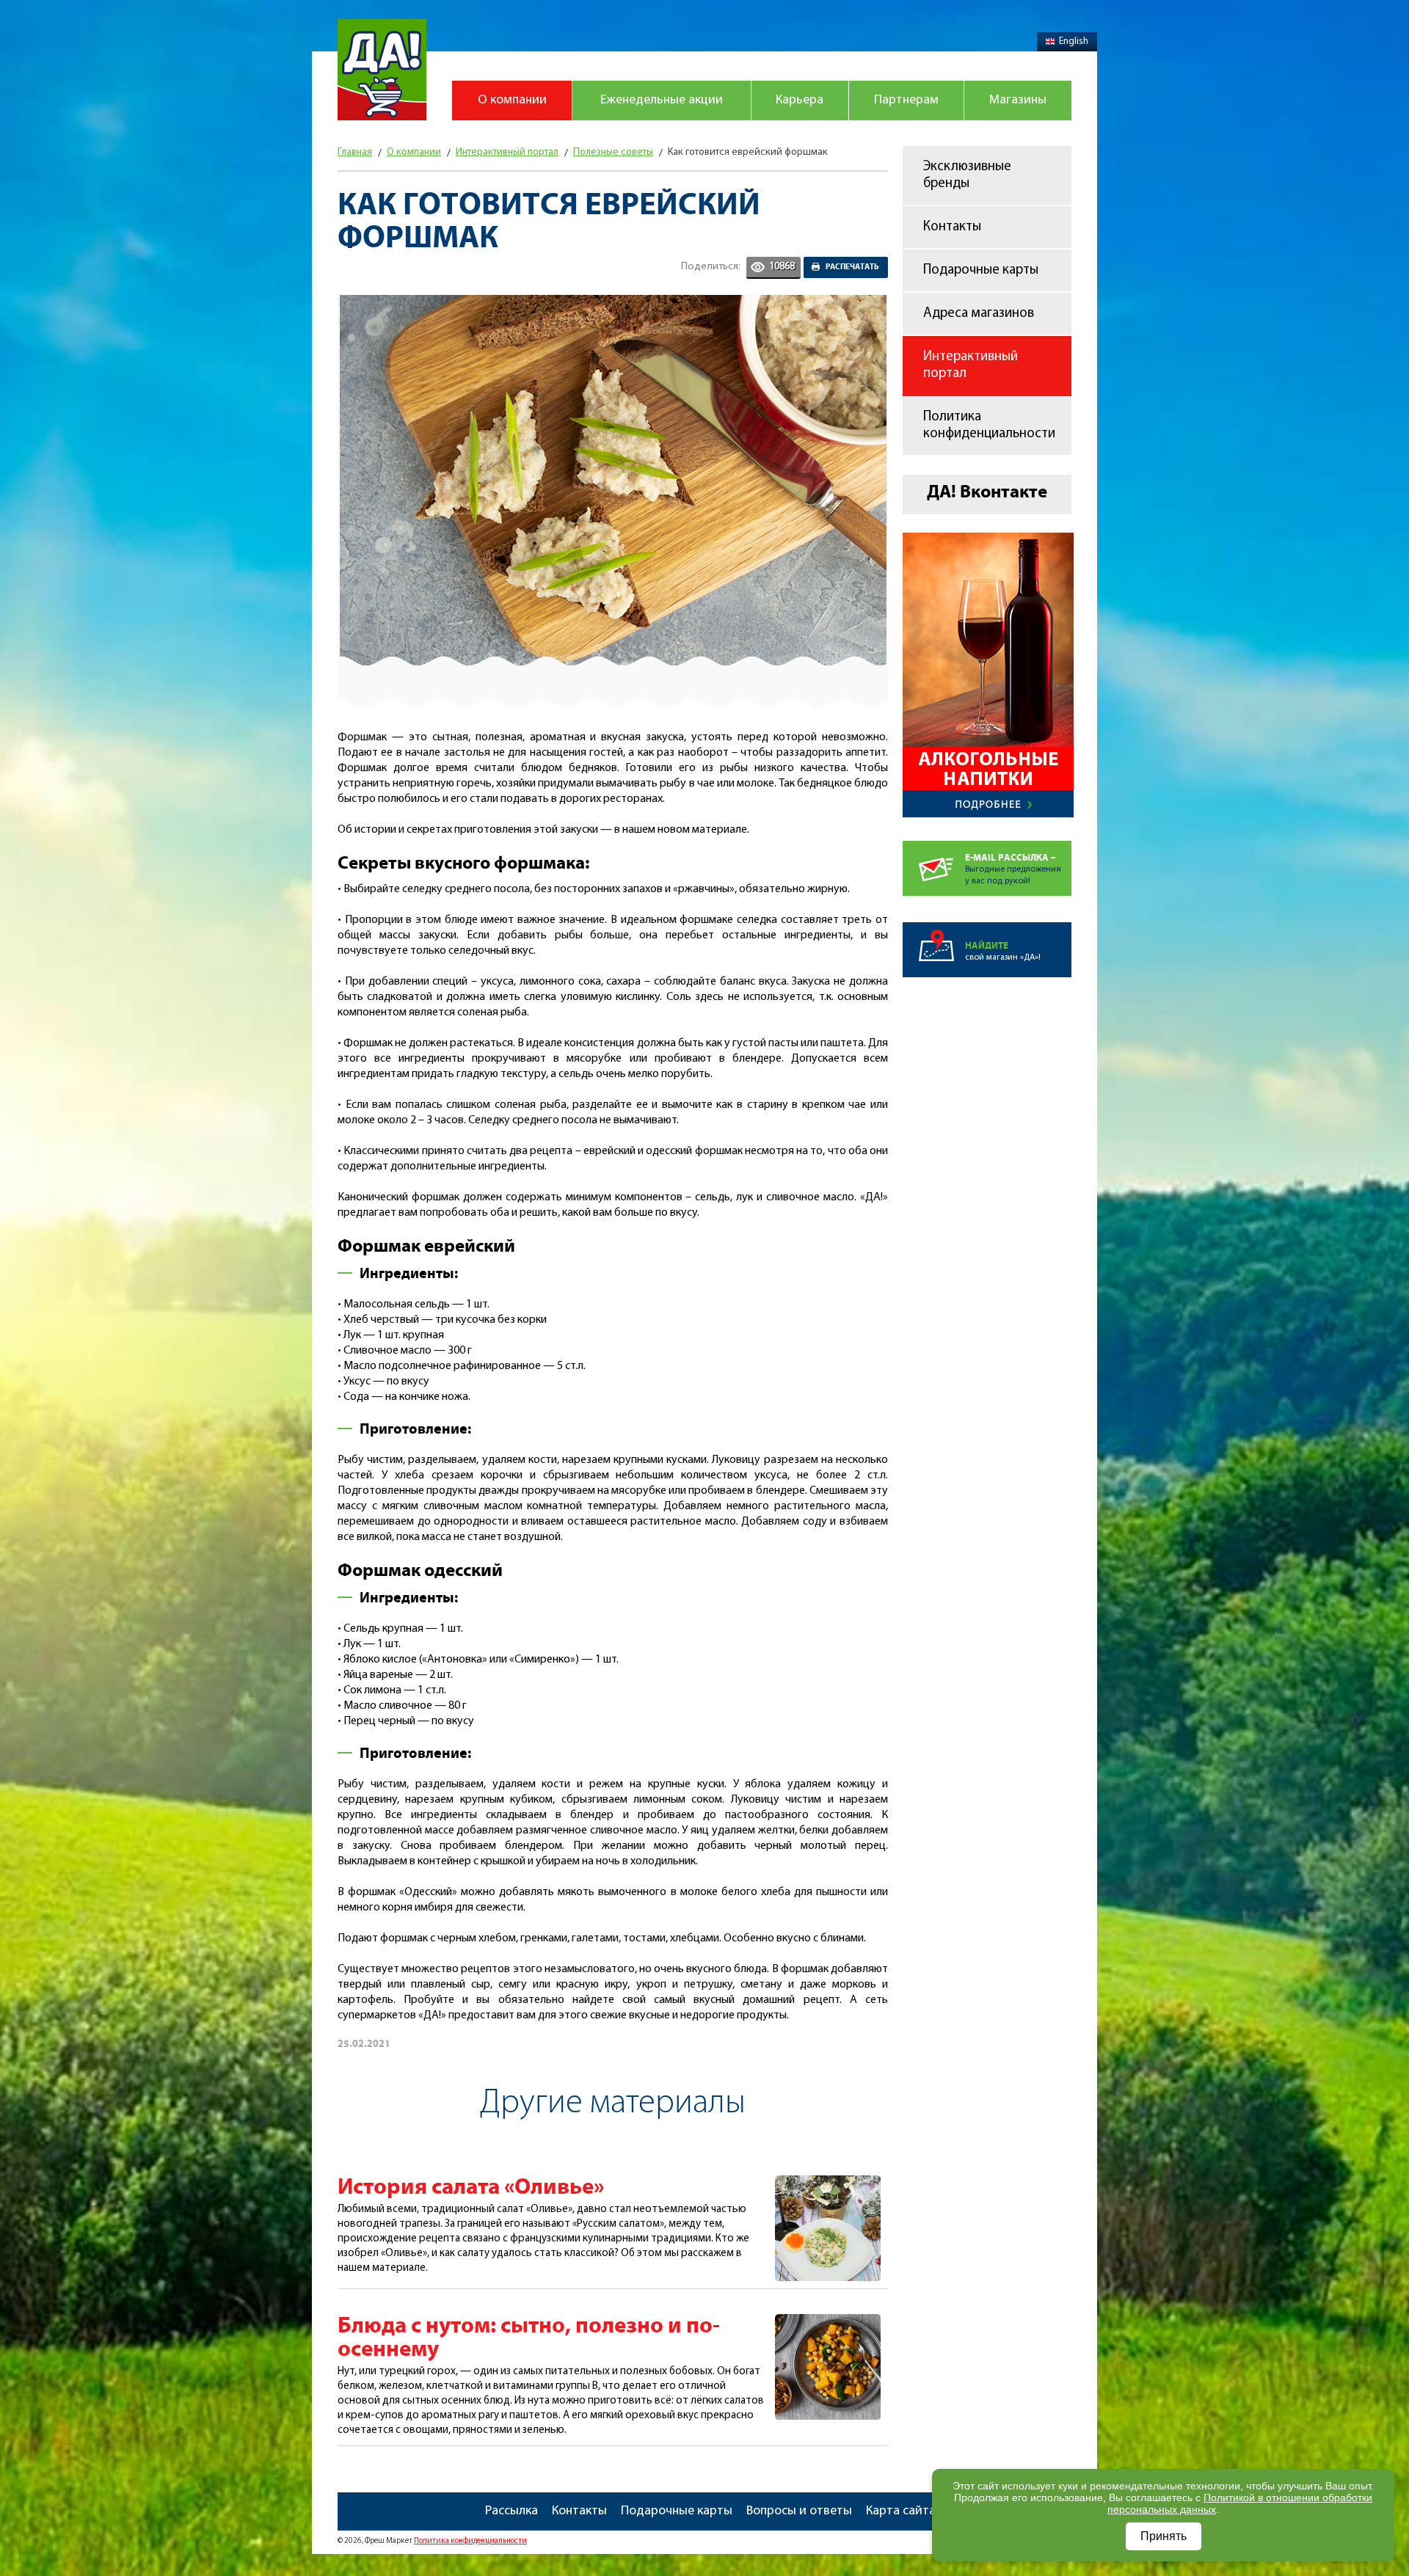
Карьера (800, 101)
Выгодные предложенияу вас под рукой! (1013, 869)
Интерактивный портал (971, 365)
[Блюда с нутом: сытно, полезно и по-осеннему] (828, 2322)
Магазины (1018, 101)
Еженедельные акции (662, 101)
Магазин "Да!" (382, 70)
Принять (1164, 2536)
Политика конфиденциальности (989, 426)
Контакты (952, 227)
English (1074, 41)
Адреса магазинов (979, 314)
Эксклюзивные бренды (967, 175)
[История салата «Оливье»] (828, 2183)
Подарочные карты (981, 270)
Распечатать (852, 267)
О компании (512, 101)
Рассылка (511, 2511)
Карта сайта (901, 2511)
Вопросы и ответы (799, 2511)
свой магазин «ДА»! (1003, 951)
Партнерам (906, 101)
